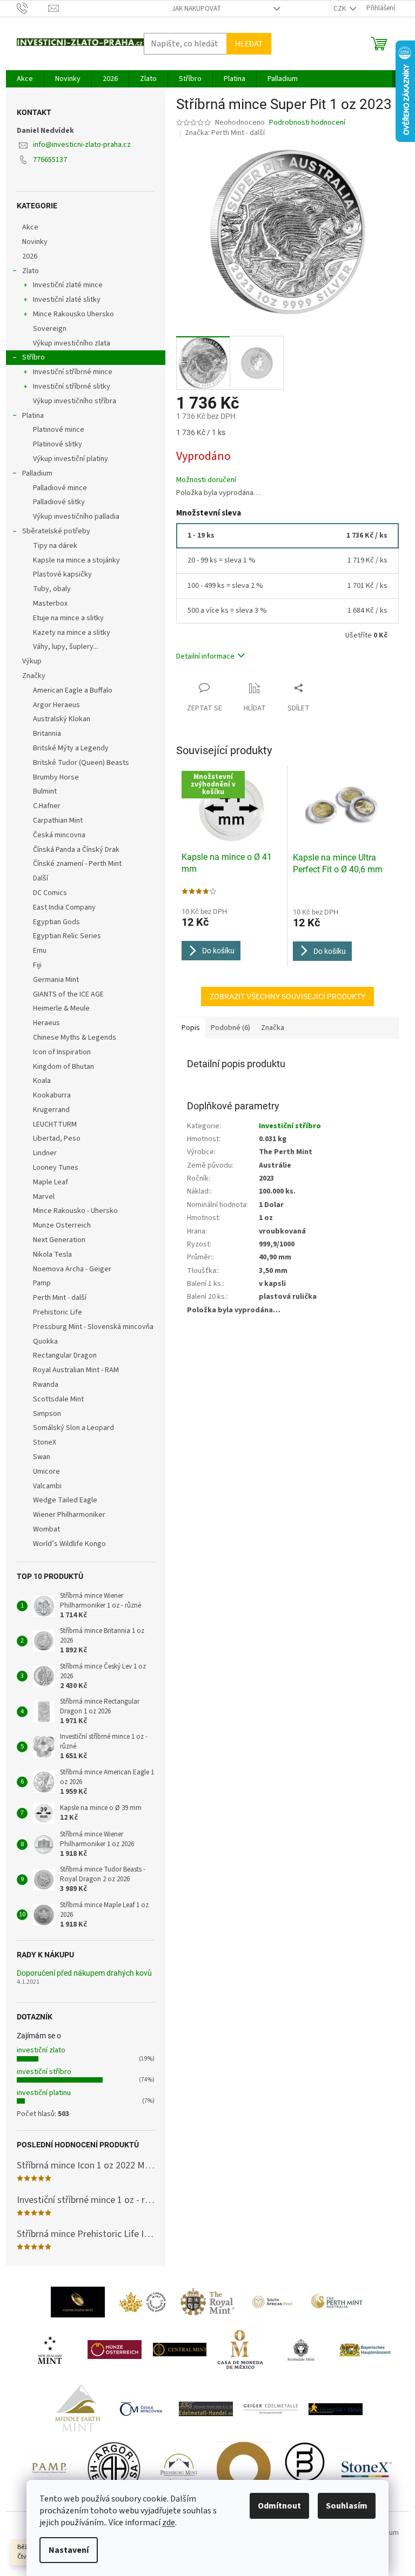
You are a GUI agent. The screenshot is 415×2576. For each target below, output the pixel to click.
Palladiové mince (60, 488)
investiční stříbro (44, 2072)
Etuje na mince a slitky (68, 618)
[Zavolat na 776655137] (33, 8)
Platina (33, 416)
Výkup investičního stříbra (75, 401)
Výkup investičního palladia (76, 517)
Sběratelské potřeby (56, 531)
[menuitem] (25, 79)
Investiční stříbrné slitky (72, 387)
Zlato (31, 271)
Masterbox (50, 604)
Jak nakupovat (196, 9)
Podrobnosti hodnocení (307, 123)
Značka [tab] (273, 1028)
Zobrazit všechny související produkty (287, 996)
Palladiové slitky (59, 502)
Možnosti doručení (206, 480)
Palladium (37, 473)
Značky (34, 676)
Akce (30, 227)
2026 (30, 256)
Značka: (225, 133)
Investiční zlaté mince (68, 285)
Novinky (35, 242)
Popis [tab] (191, 1028)
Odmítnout (279, 2506)
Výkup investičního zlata (72, 343)
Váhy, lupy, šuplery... (66, 647)
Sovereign (50, 329)
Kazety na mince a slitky (72, 633)
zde (169, 2523)
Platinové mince (59, 430)
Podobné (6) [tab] (230, 1028)
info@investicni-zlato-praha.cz (82, 145)
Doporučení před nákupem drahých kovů (84, 1973)
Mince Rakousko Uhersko (73, 314)
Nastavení (69, 2550)
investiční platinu (44, 2093)
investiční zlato (41, 2050)
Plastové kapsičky (62, 574)
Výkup (32, 661)
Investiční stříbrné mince (73, 372)
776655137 (50, 160)
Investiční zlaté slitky (67, 300)
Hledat (249, 44)
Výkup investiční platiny (71, 459)
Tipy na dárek (55, 546)
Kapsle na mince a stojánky (76, 560)
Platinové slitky (58, 444)
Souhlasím (347, 2506)
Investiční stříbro (290, 1126)
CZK (340, 9)
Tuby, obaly (52, 589)
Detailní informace (205, 656)
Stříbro (34, 357)
